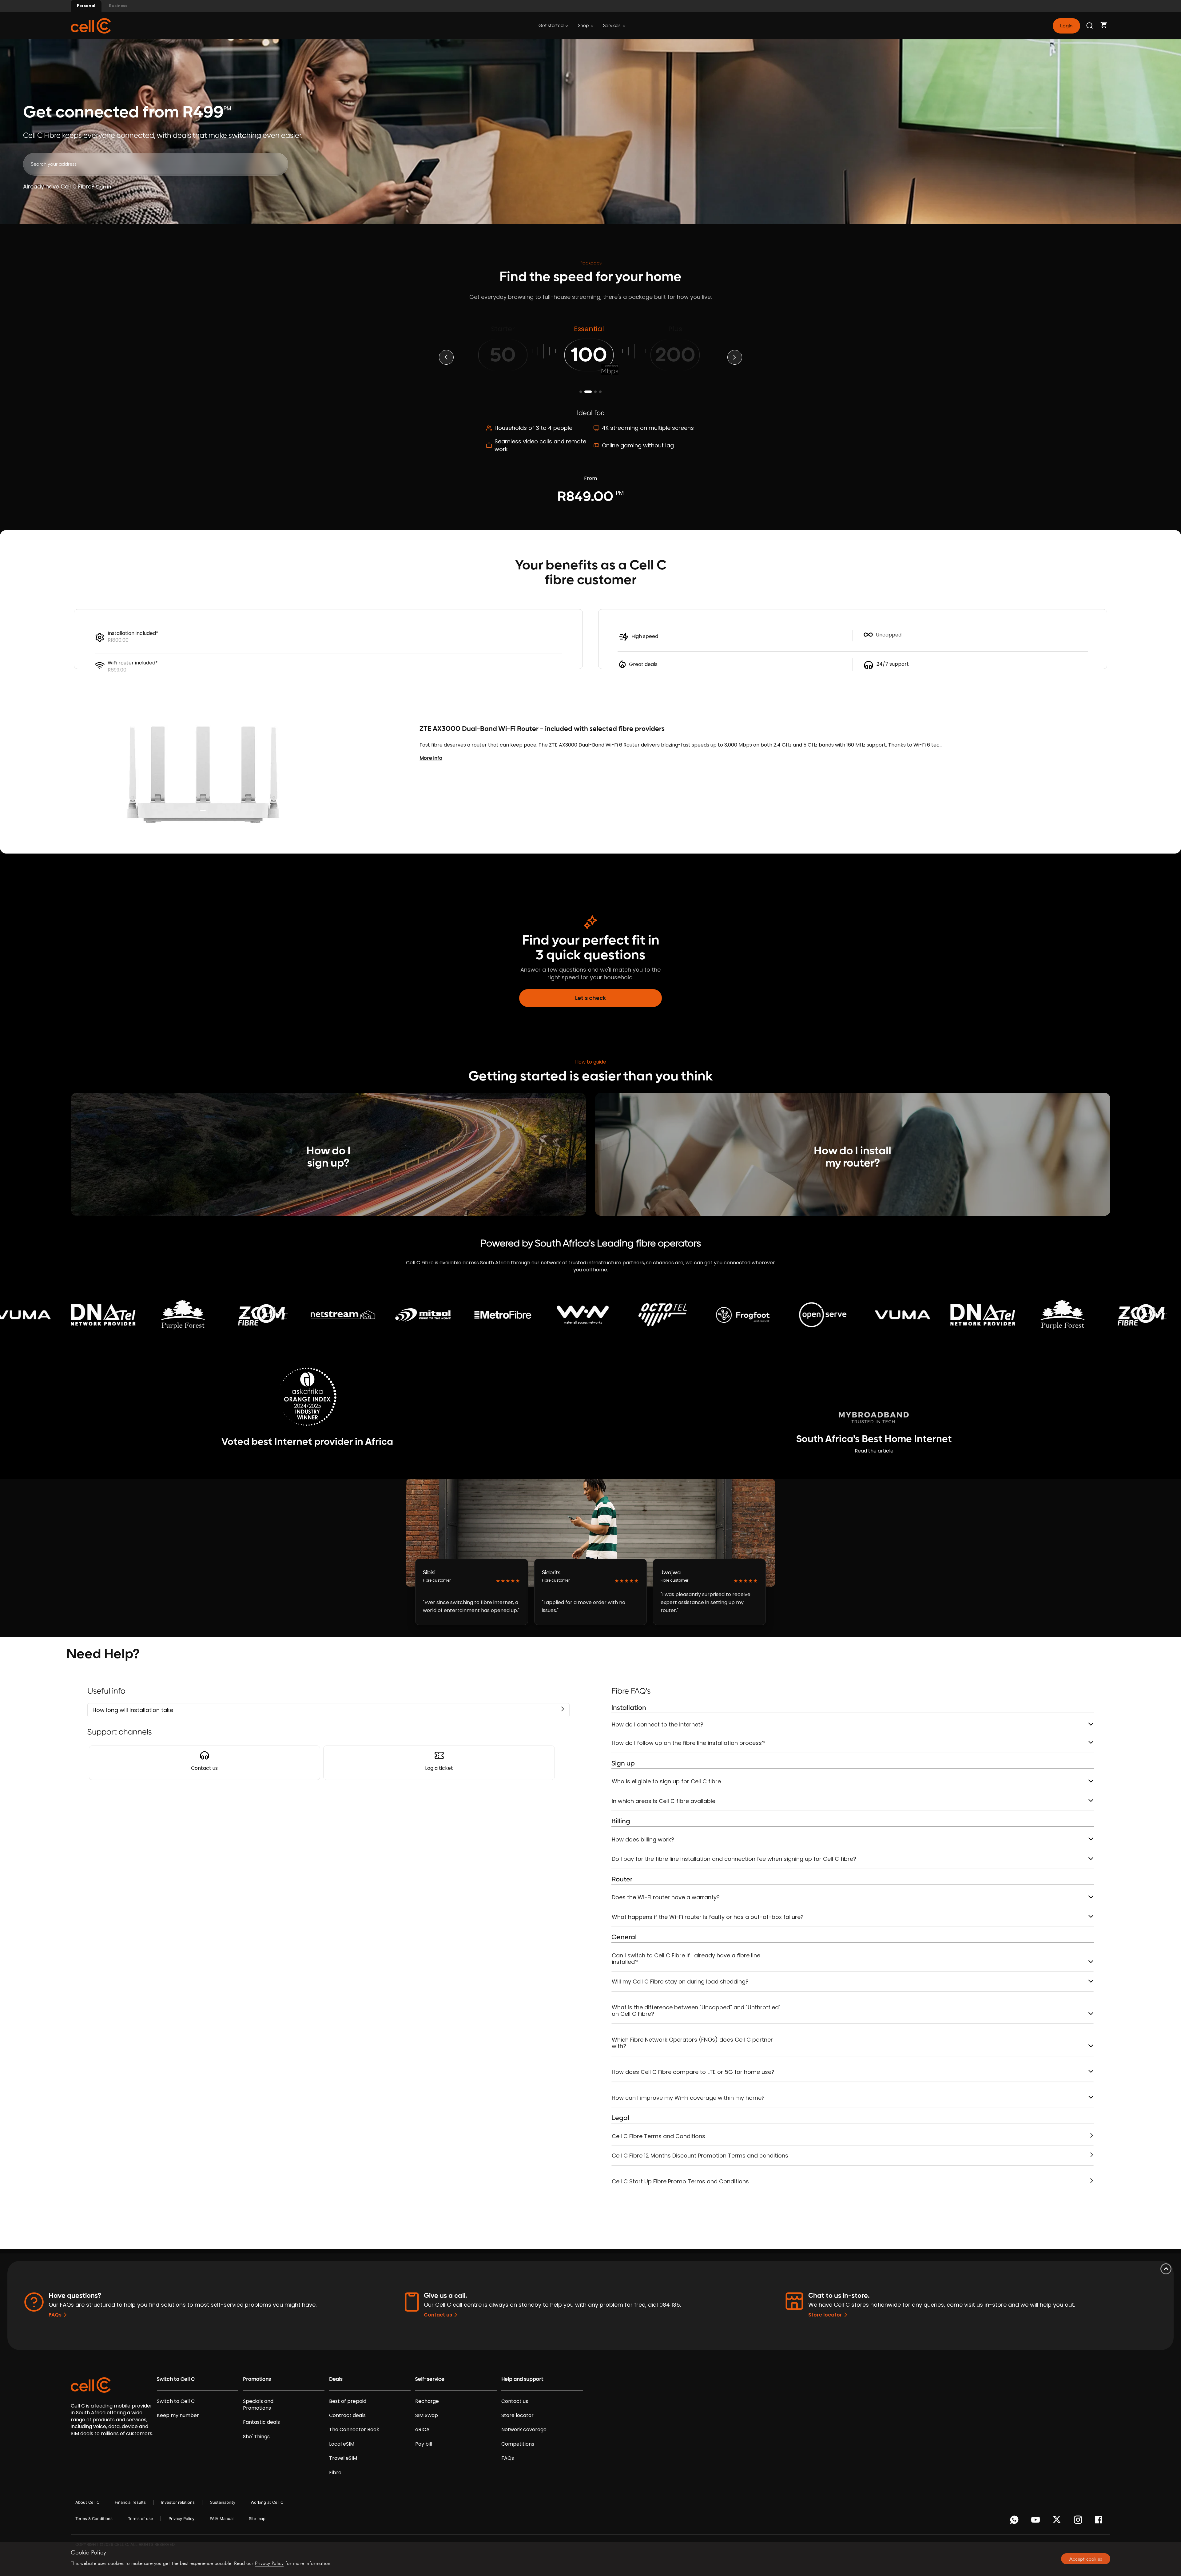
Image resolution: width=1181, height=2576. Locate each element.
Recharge (427, 2401)
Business (118, 6)
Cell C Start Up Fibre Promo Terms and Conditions (680, 2181)
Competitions (518, 2444)
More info (431, 758)
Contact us (438, 2315)
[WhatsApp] (1015, 2521)
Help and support (522, 2379)
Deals (336, 2379)
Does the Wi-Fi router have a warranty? (666, 1897)
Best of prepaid (348, 2401)
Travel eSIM (343, 2458)
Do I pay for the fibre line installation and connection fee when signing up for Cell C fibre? (734, 1859)
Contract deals (347, 2415)
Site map (257, 2519)
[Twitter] (1058, 2521)
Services (612, 26)
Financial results (130, 2502)
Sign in (103, 187)
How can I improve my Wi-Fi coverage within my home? (688, 2098)
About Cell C (87, 2502)
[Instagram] (1079, 2521)
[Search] (1090, 26)
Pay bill (424, 2444)
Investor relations (178, 2502)
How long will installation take (133, 1710)
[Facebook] (1100, 2521)
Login (1066, 26)
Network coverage (524, 2430)
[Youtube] (1037, 2521)
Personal (86, 6)
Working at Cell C (267, 2502)
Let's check (590, 998)
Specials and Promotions (258, 2405)
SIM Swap (427, 2415)
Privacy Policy (181, 2519)
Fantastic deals (261, 2422)
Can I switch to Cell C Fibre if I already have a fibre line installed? (686, 1959)
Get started (551, 26)
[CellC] (91, 25)
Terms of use (141, 2519)
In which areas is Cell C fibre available (664, 1801)
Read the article (874, 1451)
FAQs (55, 2315)
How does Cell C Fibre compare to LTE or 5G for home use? (693, 2072)
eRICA (422, 2430)
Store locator (825, 2315)
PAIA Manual (222, 2519)
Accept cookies (1086, 2559)
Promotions (257, 2379)
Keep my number (178, 2415)
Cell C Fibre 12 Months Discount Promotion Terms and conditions (700, 2156)
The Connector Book (354, 2430)
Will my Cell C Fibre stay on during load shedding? (680, 1982)
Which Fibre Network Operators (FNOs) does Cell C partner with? (692, 2043)
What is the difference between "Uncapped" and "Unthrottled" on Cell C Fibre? (696, 2011)
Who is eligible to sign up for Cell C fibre (666, 1781)
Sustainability (223, 2502)
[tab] (853, 1725)
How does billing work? (643, 1839)
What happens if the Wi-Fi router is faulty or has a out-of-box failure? (708, 1917)
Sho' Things (256, 2437)
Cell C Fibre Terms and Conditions (658, 2136)
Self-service (430, 2379)
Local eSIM (342, 2444)
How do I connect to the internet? (658, 1724)
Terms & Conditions (94, 2519)
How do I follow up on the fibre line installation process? (688, 1743)
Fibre (335, 2473)
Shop (584, 26)
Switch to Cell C (176, 2379)
